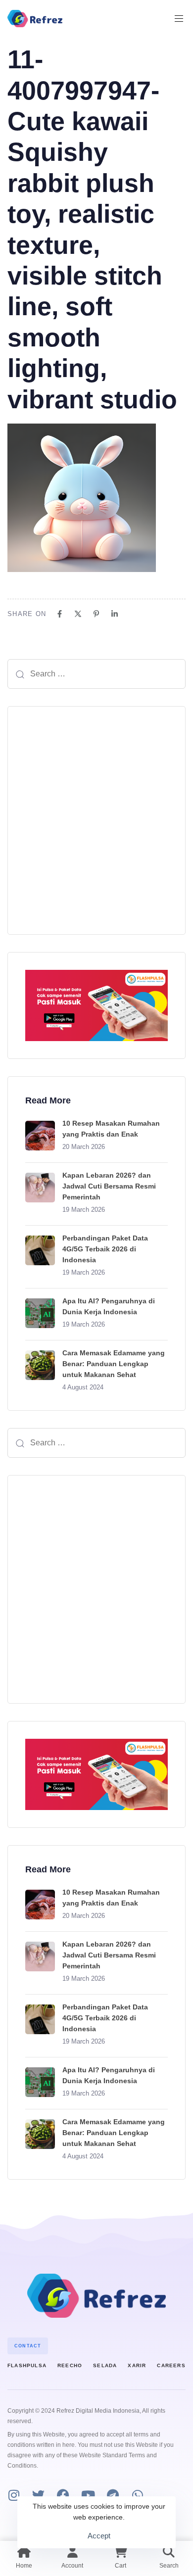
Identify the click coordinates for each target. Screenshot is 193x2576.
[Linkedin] (115, 614)
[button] (183, 19)
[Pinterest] (96, 614)
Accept (99, 2536)
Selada (105, 2365)
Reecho (70, 2365)
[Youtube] (88, 2495)
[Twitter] (38, 2495)
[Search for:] (96, 674)
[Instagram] (14, 2495)
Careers (171, 2365)
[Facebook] (60, 614)
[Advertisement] (96, 820)
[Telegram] (113, 2495)
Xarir (137, 2365)
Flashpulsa (27, 2365)
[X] (78, 614)
